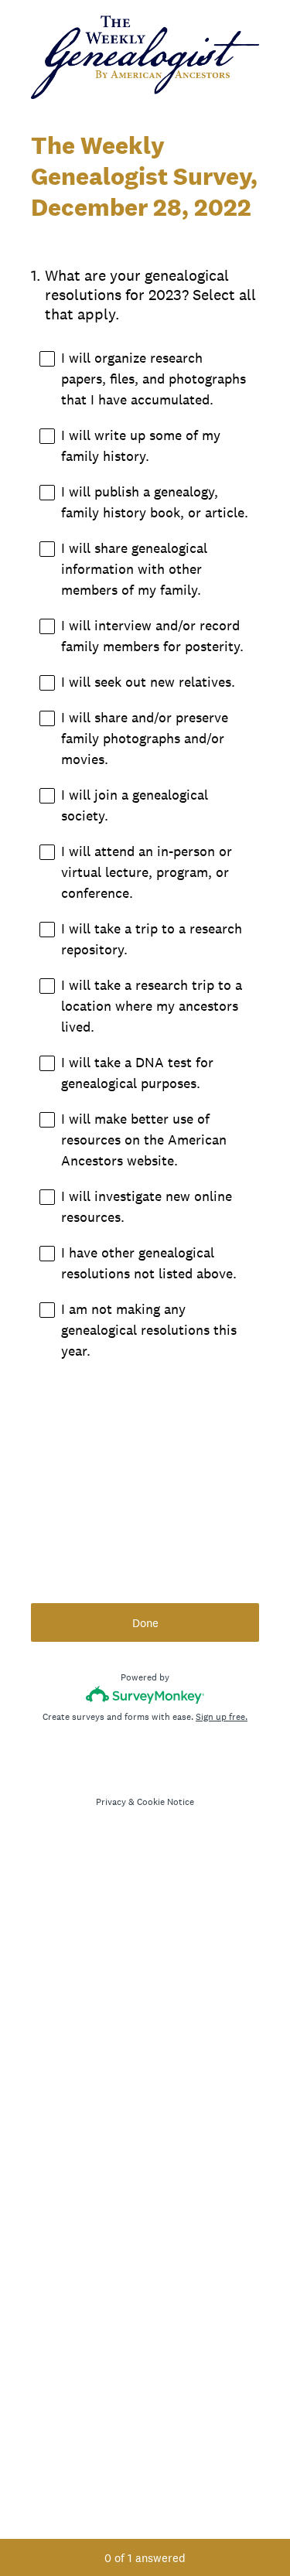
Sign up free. (222, 1717)
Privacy (111, 1802)
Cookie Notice (165, 1802)
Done (145, 1623)
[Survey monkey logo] (145, 1695)
